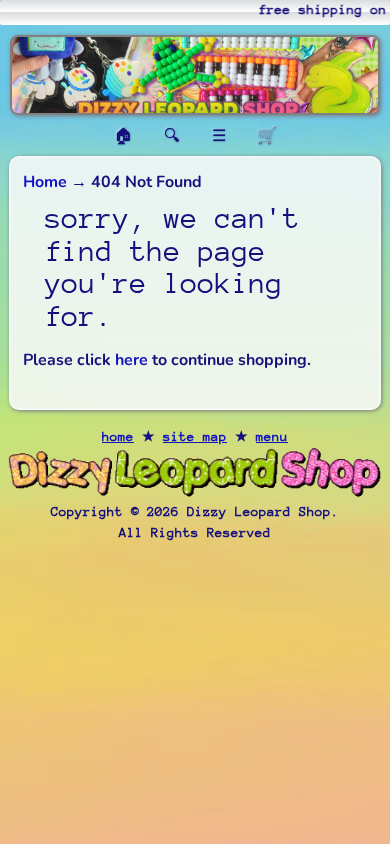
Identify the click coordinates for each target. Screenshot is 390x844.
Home (45, 182)
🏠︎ (123, 136)
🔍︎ (171, 136)
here (131, 360)
